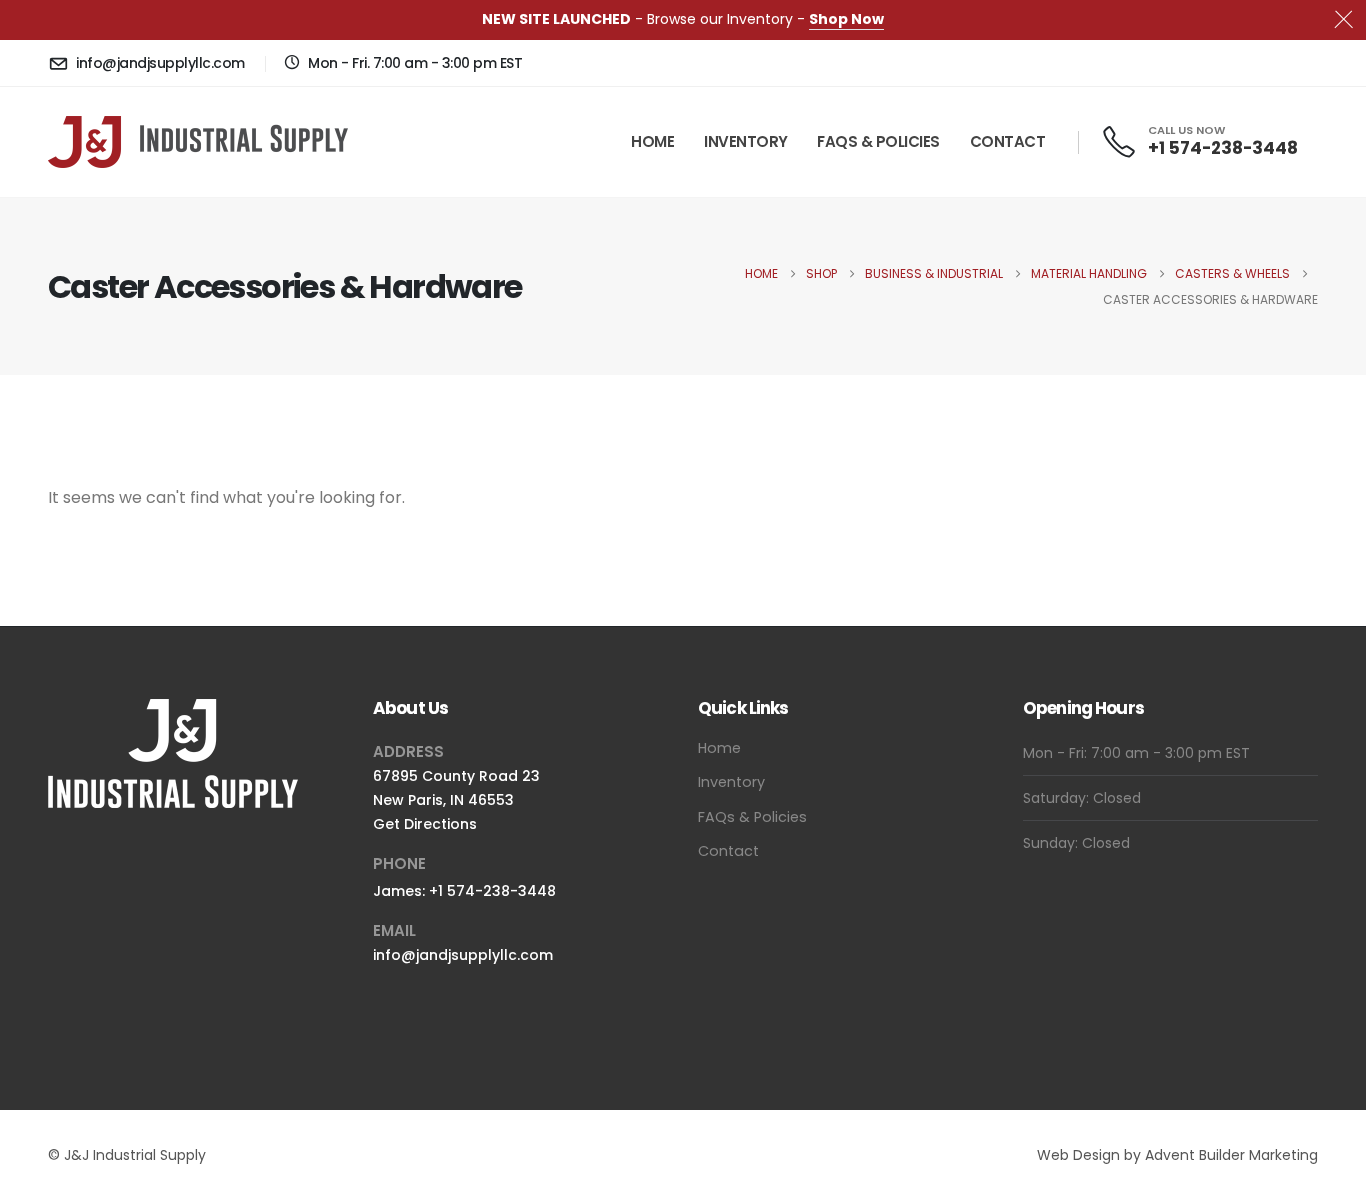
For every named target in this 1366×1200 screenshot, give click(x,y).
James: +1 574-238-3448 (464, 891)
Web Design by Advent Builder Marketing (1177, 1155)
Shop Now (846, 19)
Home (652, 141)
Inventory (746, 141)
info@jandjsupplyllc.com (463, 955)
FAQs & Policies (878, 141)
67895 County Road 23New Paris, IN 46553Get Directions (456, 800)
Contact (1008, 141)
